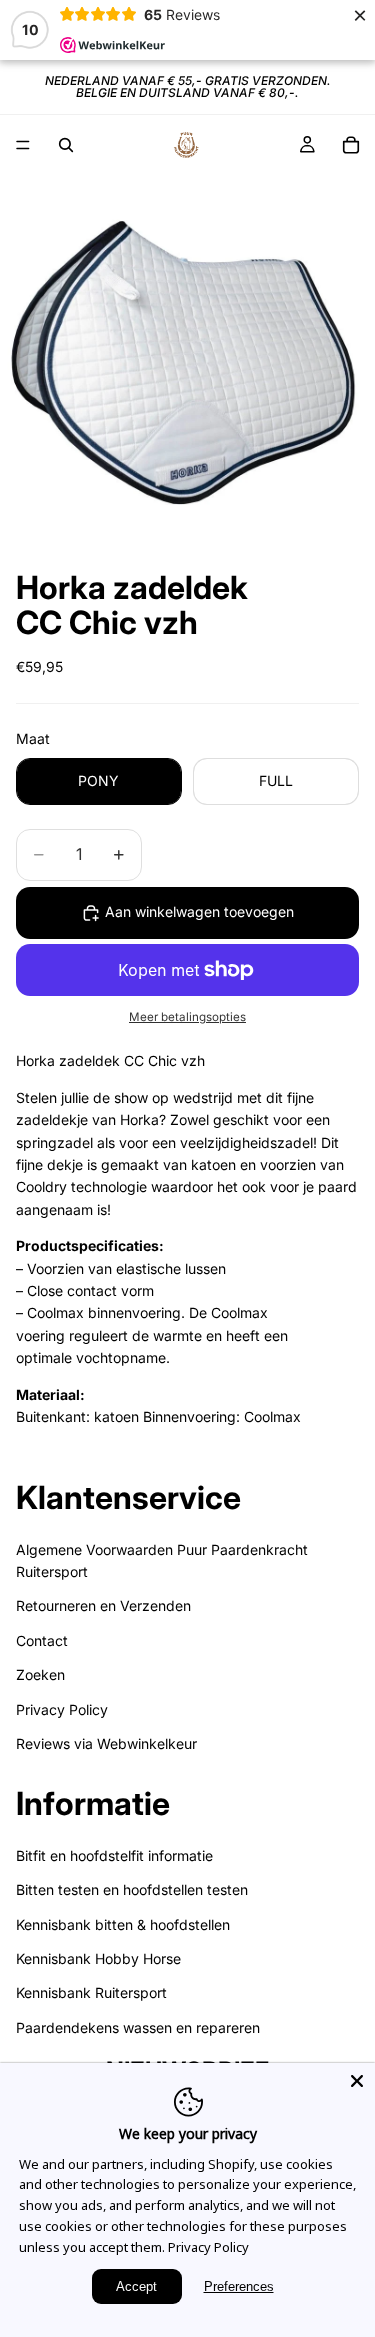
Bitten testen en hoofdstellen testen (132, 1890)
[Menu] (23, 145)
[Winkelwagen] (351, 145)
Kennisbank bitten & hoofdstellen (123, 1924)
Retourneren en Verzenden (103, 1606)
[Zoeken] (66, 145)
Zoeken (40, 1674)
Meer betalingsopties (187, 1017)
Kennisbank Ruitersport (91, 1993)
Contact (42, 1640)
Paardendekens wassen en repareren (138, 2027)
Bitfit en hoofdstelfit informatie (114, 1855)
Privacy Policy (62, 1709)
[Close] (357, 2081)
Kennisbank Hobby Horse (98, 1958)
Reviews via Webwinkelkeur (106, 1743)
